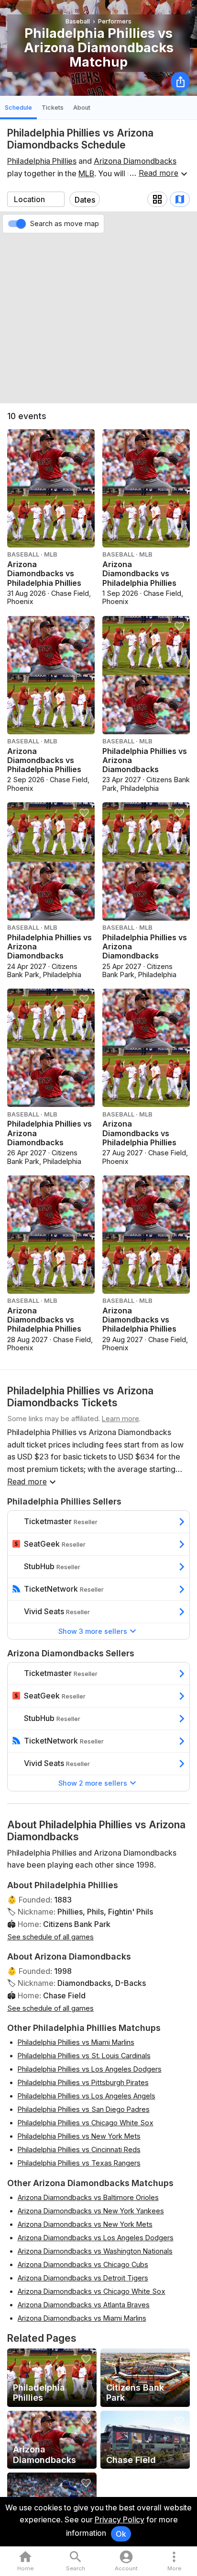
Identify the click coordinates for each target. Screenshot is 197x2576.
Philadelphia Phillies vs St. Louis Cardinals (84, 2056)
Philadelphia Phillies (42, 161)
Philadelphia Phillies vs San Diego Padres (84, 2109)
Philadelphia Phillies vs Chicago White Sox (86, 2123)
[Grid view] (157, 199)
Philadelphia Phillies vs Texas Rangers (79, 2163)
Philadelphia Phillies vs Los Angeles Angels (87, 2096)
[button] (174, 2561)
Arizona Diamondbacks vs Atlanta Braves (84, 2305)
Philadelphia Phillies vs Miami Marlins (76, 2042)
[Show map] (180, 199)
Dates (85, 200)
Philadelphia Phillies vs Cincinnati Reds (79, 2149)
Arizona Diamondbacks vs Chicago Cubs (83, 2264)
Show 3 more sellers (93, 1631)
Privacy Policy (120, 2519)
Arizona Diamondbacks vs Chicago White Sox (92, 2291)
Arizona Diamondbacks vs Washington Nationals (95, 2251)
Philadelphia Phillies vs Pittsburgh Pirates (83, 2082)
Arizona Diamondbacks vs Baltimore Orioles (88, 2197)
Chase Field (64, 1995)
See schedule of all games (50, 1937)
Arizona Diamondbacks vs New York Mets (85, 2224)
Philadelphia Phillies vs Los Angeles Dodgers (90, 2069)
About (82, 108)
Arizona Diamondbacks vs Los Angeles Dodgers (96, 2238)
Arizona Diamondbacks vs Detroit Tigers (83, 2278)
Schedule (18, 108)
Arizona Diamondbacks (135, 161)
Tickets (53, 108)
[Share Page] (180, 81)
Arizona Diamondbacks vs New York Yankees (91, 2211)
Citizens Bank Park (77, 1924)
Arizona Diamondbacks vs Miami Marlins (82, 2318)
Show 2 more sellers (93, 1783)
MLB (86, 173)
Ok (121, 2534)
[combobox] (36, 199)
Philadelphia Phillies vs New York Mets (79, 2136)
